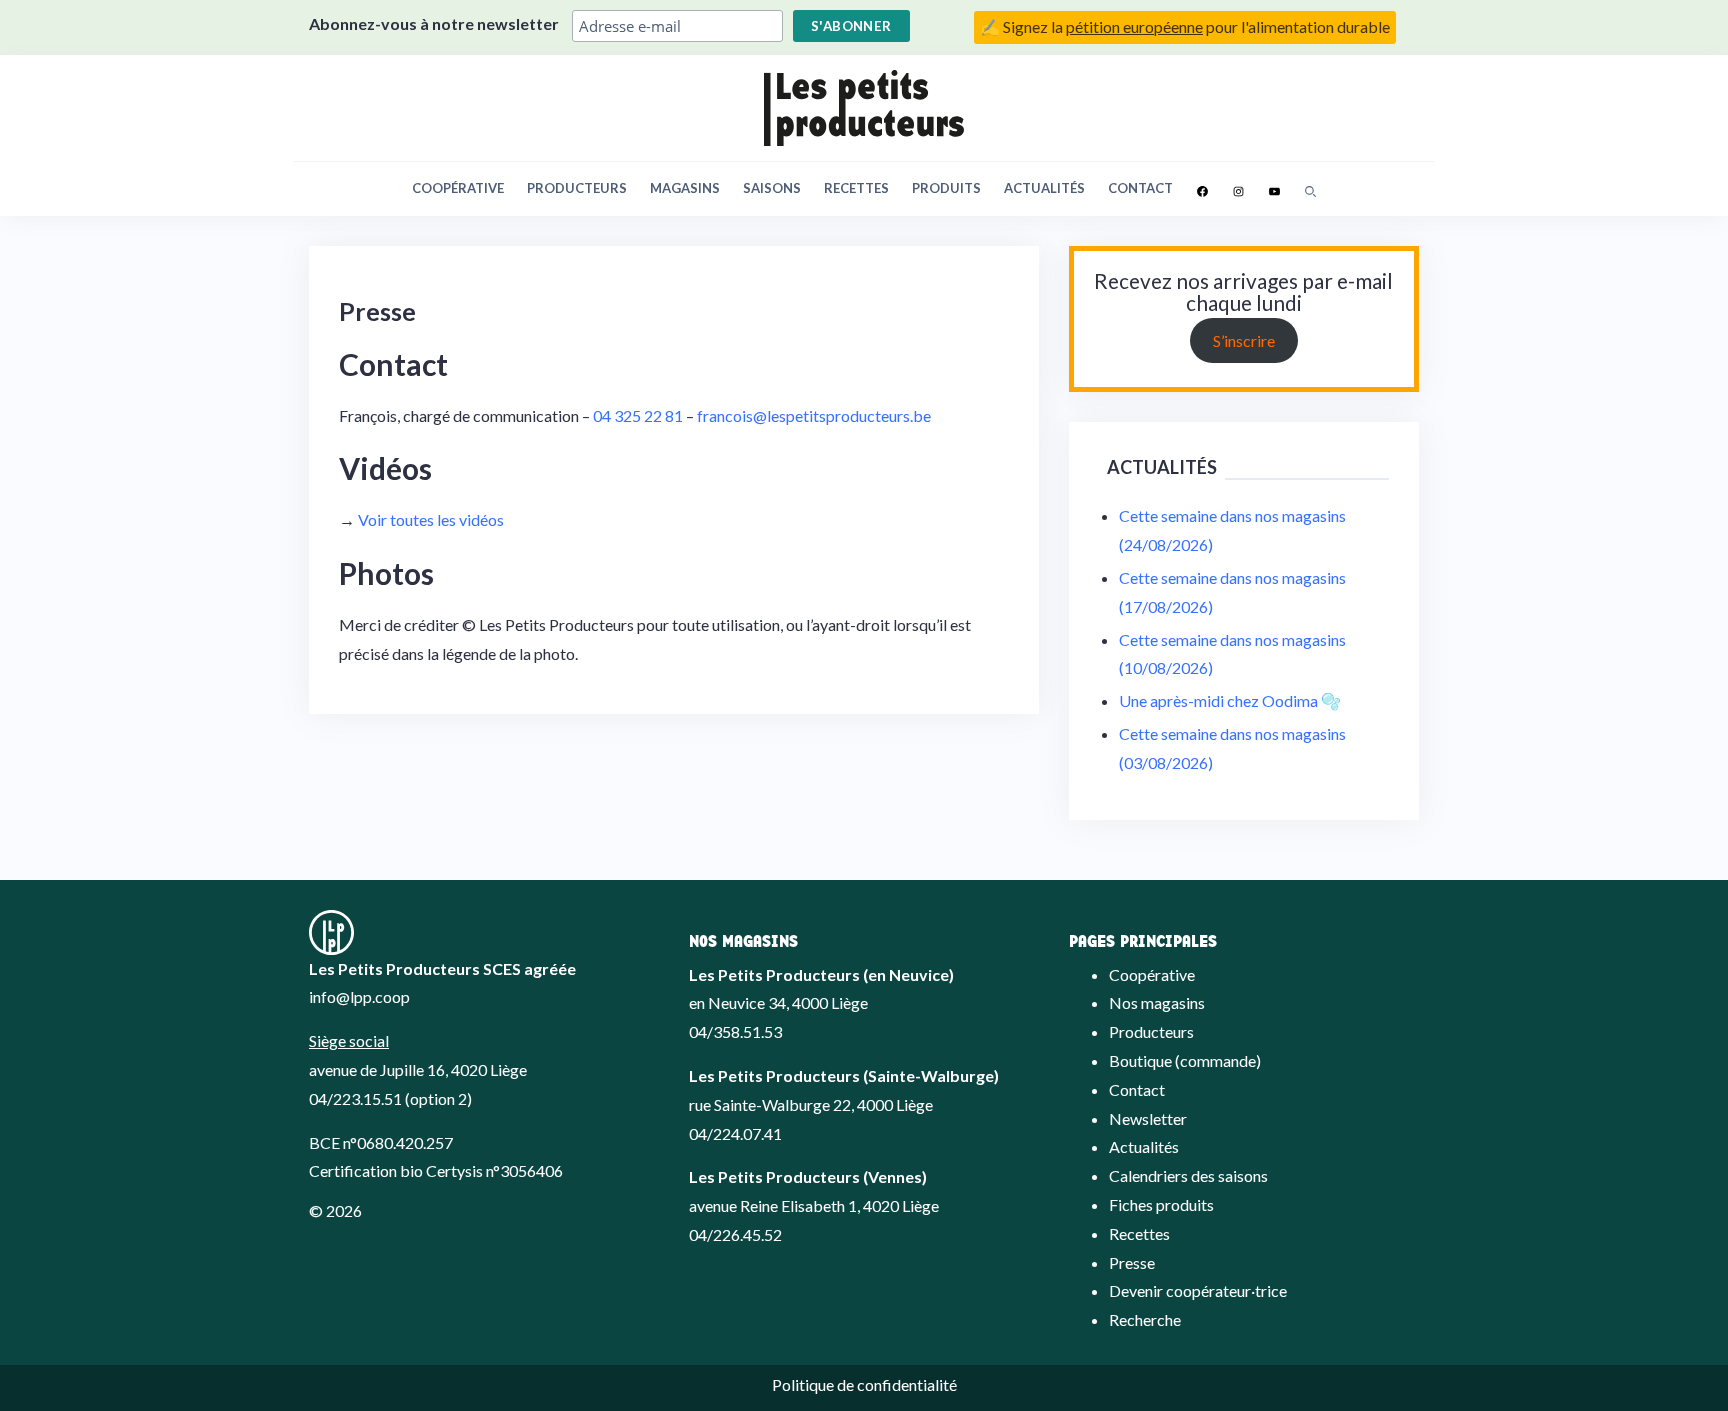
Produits (946, 188)
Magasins (685, 188)
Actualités (1044, 188)
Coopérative (458, 188)
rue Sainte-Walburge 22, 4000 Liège (811, 1104)
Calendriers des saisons (1188, 1175)
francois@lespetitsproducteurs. (805, 415)
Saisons (772, 188)
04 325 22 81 (638, 415)
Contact (1140, 188)
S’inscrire (1244, 340)
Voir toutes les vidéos (431, 519)
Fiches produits (1161, 1204)
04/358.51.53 (735, 1031)
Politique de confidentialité (864, 1384)
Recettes (856, 188)
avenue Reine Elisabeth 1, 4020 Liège (814, 1205)
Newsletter (1148, 1118)
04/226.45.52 (735, 1234)
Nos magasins (1157, 1002)
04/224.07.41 (735, 1133)
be (922, 415)
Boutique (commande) (1185, 1060)
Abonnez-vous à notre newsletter (434, 23)
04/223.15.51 (355, 1098)
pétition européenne (1134, 26)
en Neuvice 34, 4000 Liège (778, 1002)
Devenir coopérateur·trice (1198, 1290)
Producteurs (577, 188)
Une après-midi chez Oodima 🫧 (1230, 700)
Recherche (1145, 1319)
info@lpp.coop (359, 996)
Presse (1132, 1262)
